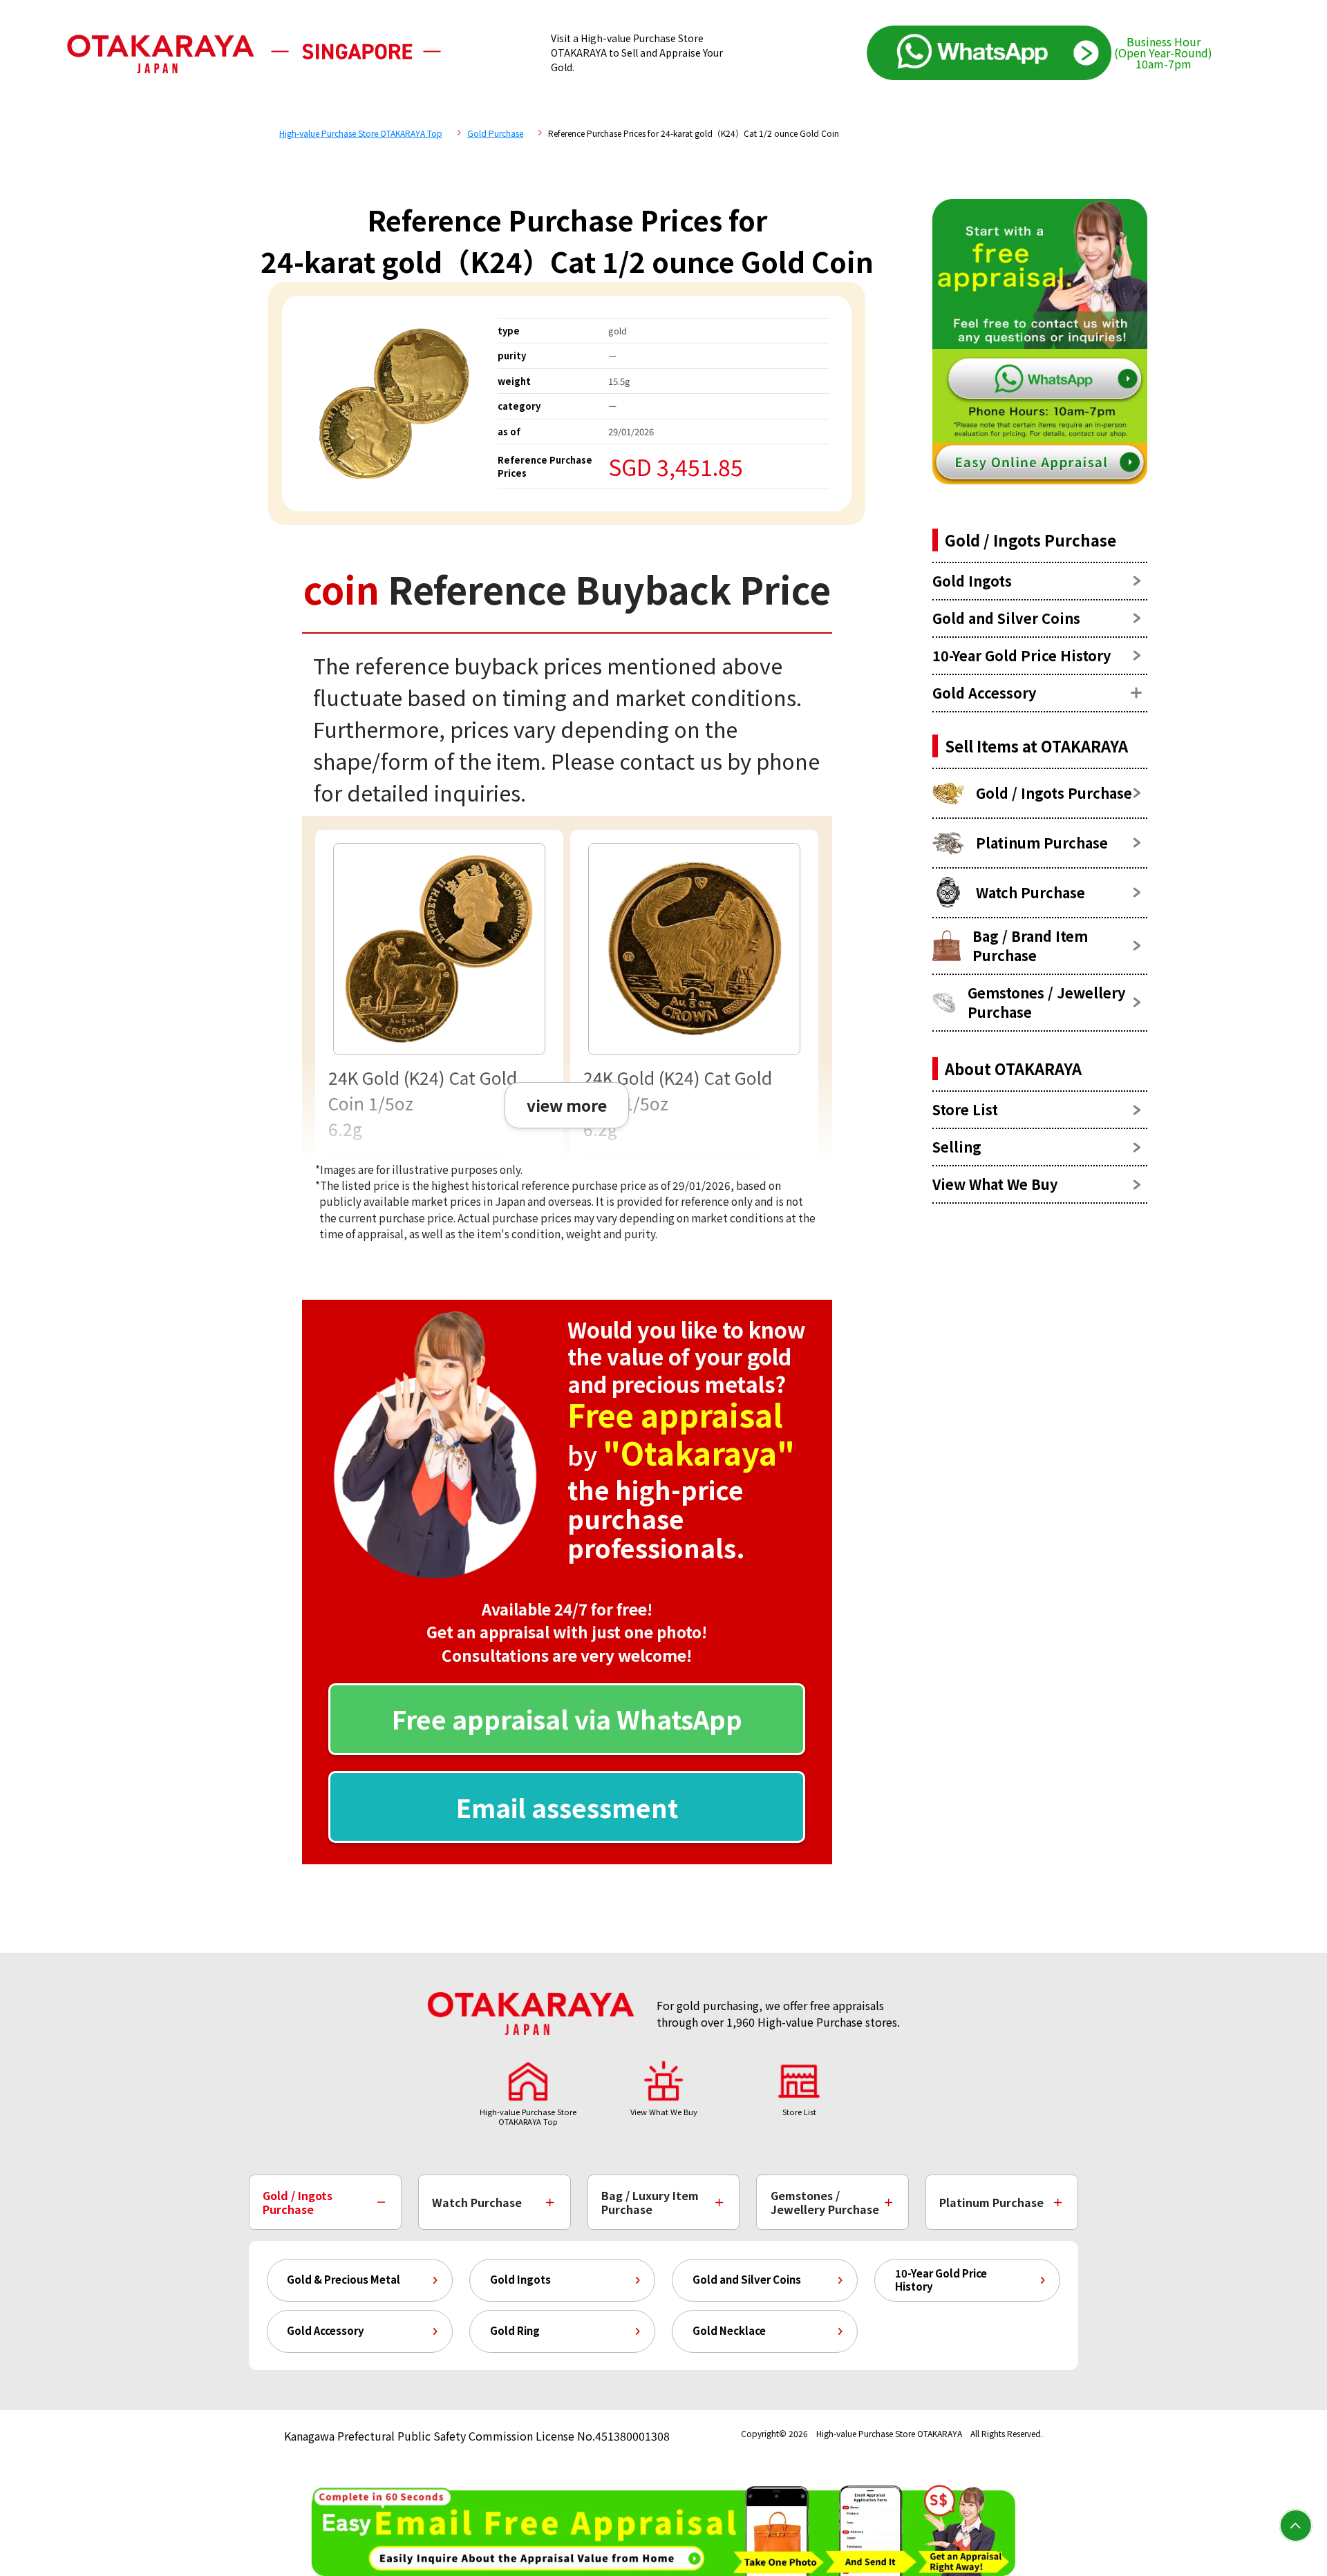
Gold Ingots (520, 2279)
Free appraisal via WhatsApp (567, 1718)
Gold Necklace (729, 2330)
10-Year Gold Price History (941, 2280)
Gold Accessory (326, 2330)
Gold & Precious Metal (343, 2279)
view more (567, 1105)
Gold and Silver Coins (747, 2279)
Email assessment (567, 1807)
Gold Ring (515, 2330)
